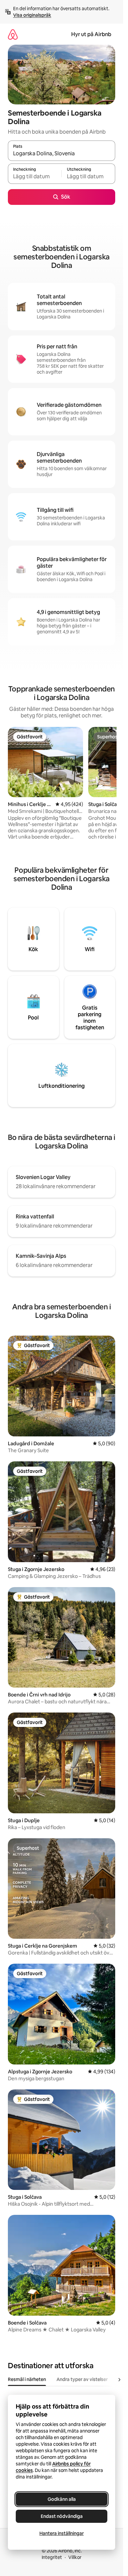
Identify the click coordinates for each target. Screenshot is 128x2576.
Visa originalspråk (32, 15)
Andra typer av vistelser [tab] (82, 2379)
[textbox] (35, 177)
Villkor (75, 2557)
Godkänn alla (62, 2499)
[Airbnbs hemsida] (13, 34)
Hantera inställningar (62, 2533)
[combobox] (62, 154)
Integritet (52, 2557)
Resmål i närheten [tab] (27, 2379)
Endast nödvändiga (62, 2516)
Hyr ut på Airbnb (91, 34)
